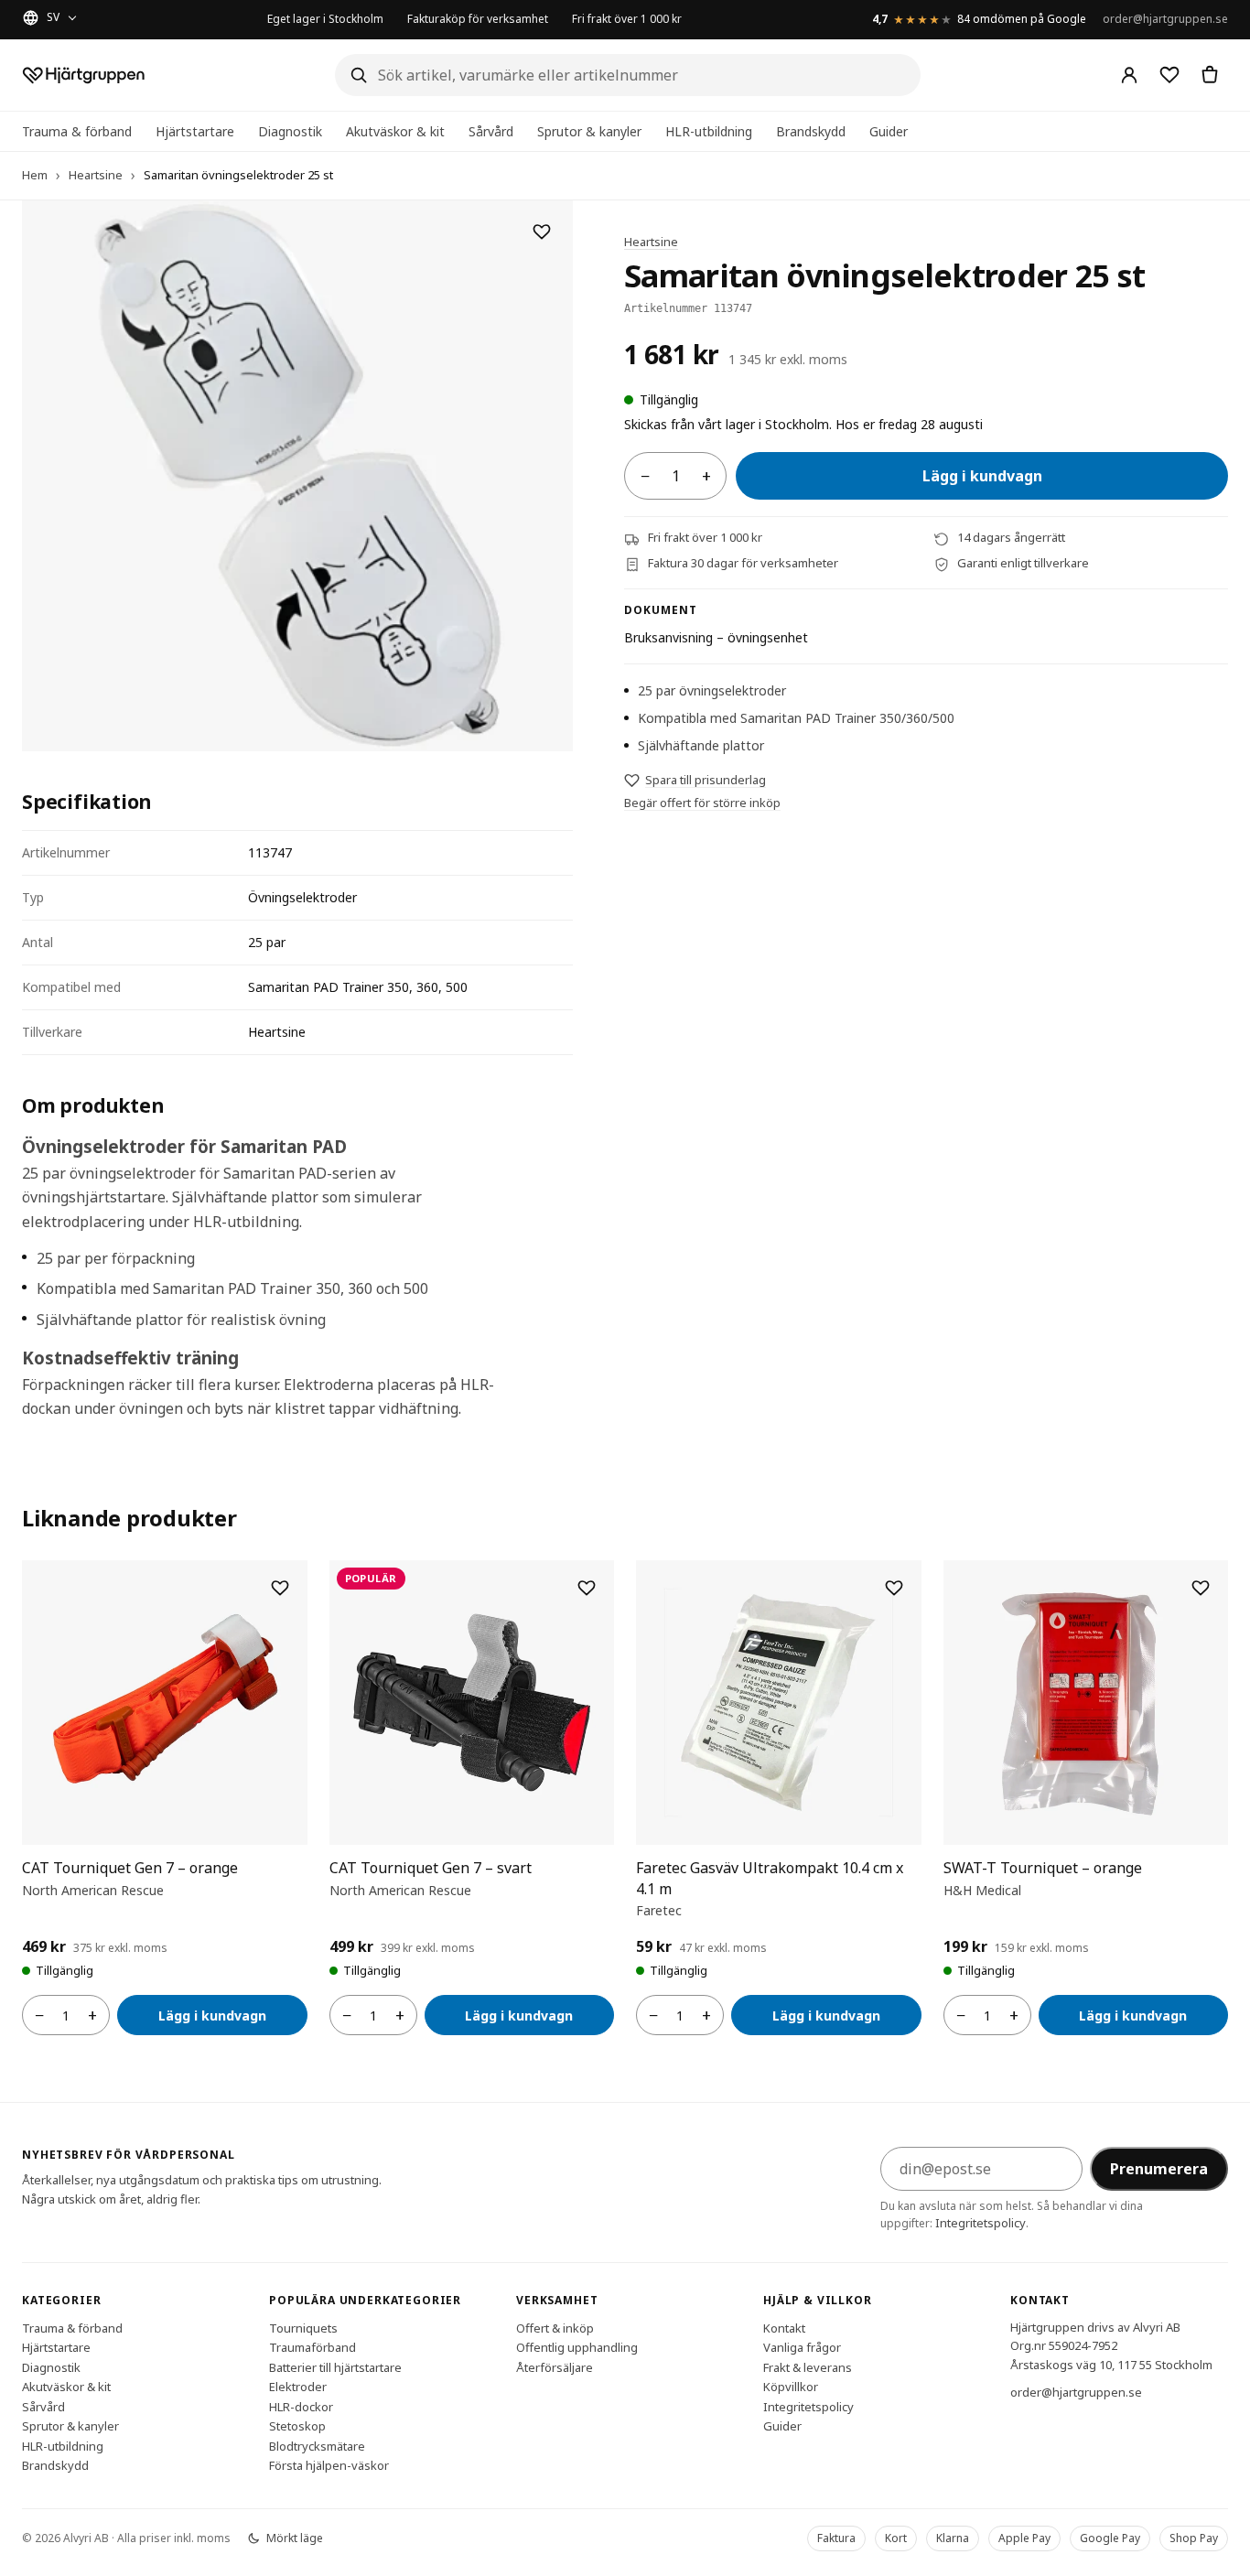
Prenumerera (1159, 2169)
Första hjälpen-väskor (329, 2465)
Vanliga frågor (802, 2347)
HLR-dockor (301, 2406)
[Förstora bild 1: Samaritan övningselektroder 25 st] (297, 476)
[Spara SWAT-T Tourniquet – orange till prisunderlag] (1201, 1588)
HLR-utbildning (709, 131)
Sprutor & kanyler (589, 131)
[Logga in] (1129, 75)
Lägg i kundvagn (982, 477)
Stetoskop (297, 2426)
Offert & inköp (555, 2327)
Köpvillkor (791, 2387)
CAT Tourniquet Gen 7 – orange (130, 1868)
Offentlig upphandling (577, 2347)
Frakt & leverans (808, 2366)
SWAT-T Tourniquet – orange (1043, 1868)
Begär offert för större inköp (702, 803)
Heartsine (96, 175)
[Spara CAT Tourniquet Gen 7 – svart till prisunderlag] (587, 1588)
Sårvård (491, 131)
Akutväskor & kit (395, 131)
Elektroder (298, 2387)
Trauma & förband (77, 131)
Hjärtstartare (195, 131)
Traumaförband (312, 2347)
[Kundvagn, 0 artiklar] (1210, 75)
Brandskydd (811, 131)
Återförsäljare (555, 2366)
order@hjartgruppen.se (1165, 19)
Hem (35, 175)
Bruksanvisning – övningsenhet (716, 638)
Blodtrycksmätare (317, 2445)
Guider (889, 131)
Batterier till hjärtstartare (335, 2366)
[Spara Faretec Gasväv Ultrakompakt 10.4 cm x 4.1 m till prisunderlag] (894, 1588)
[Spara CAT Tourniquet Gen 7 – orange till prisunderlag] (280, 1588)
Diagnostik (290, 131)
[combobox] (628, 75)
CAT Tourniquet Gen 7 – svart (431, 1868)
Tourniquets (303, 2327)
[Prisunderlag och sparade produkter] (1169, 75)
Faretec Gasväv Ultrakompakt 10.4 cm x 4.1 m (770, 1878)
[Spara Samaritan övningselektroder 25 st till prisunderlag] (542, 232)
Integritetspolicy (981, 2223)
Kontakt (784, 2327)
